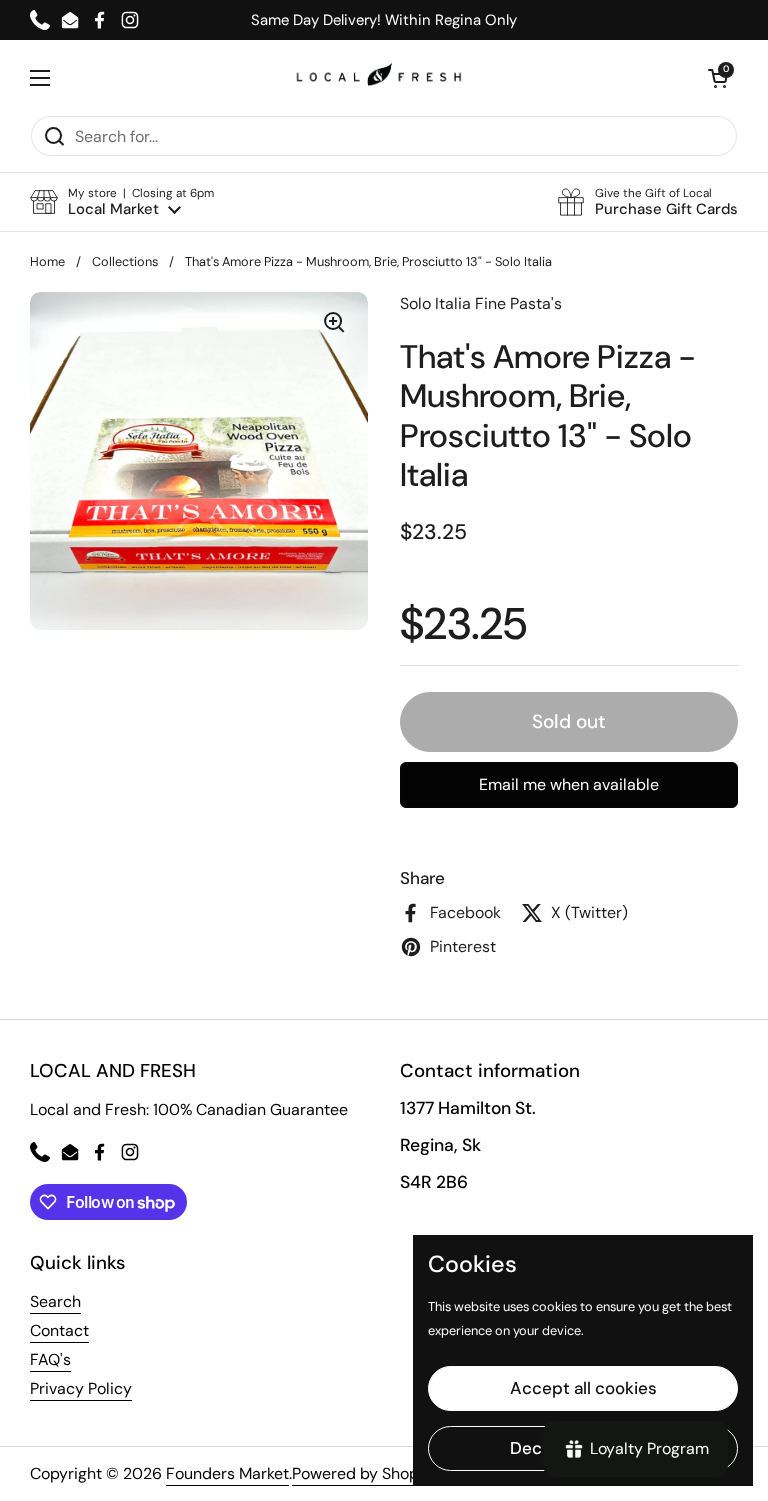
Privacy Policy (81, 1388)
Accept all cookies (583, 1388)
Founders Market (227, 1473)
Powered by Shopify (364, 1473)
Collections (125, 261)
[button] (122, 202)
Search (55, 1301)
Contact (59, 1330)
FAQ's (50, 1359)
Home (47, 261)
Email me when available (569, 784)
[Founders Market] (379, 77)
